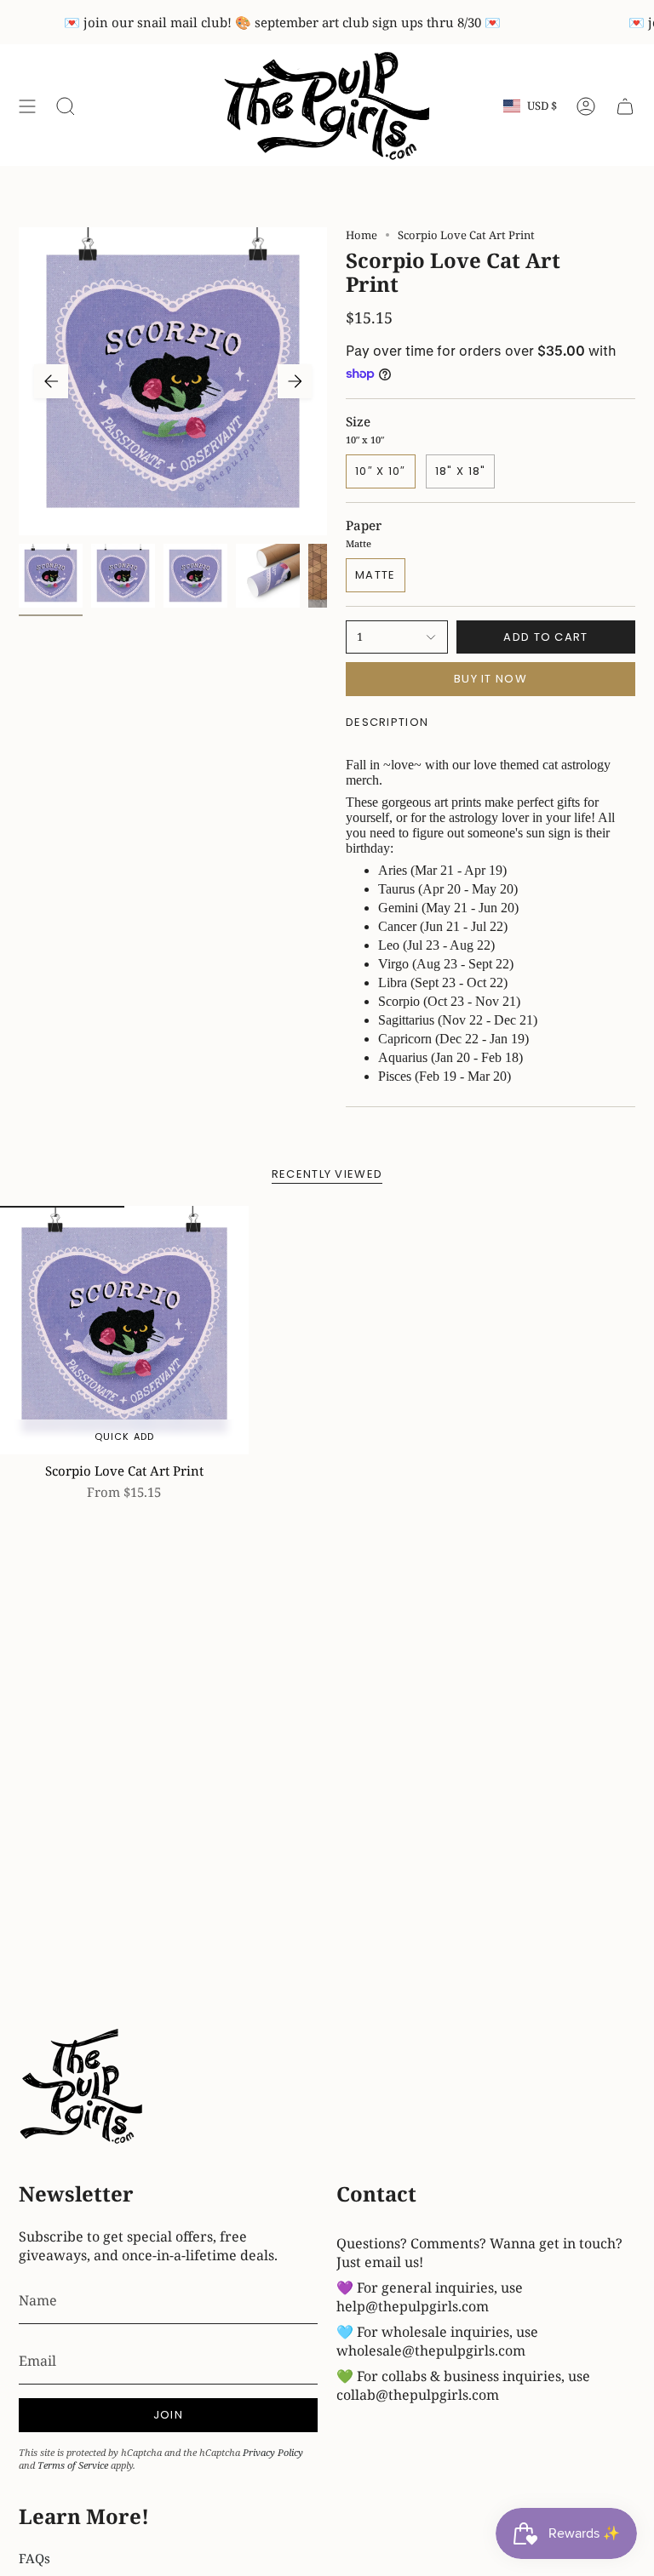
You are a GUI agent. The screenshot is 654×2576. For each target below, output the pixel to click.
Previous (51, 381)
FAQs (34, 2558)
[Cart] (625, 106)
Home (361, 235)
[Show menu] (27, 106)
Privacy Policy (273, 2452)
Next (295, 381)
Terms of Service (73, 2465)
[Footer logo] (83, 2088)
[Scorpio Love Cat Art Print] (124, 1330)
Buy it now (490, 679)
